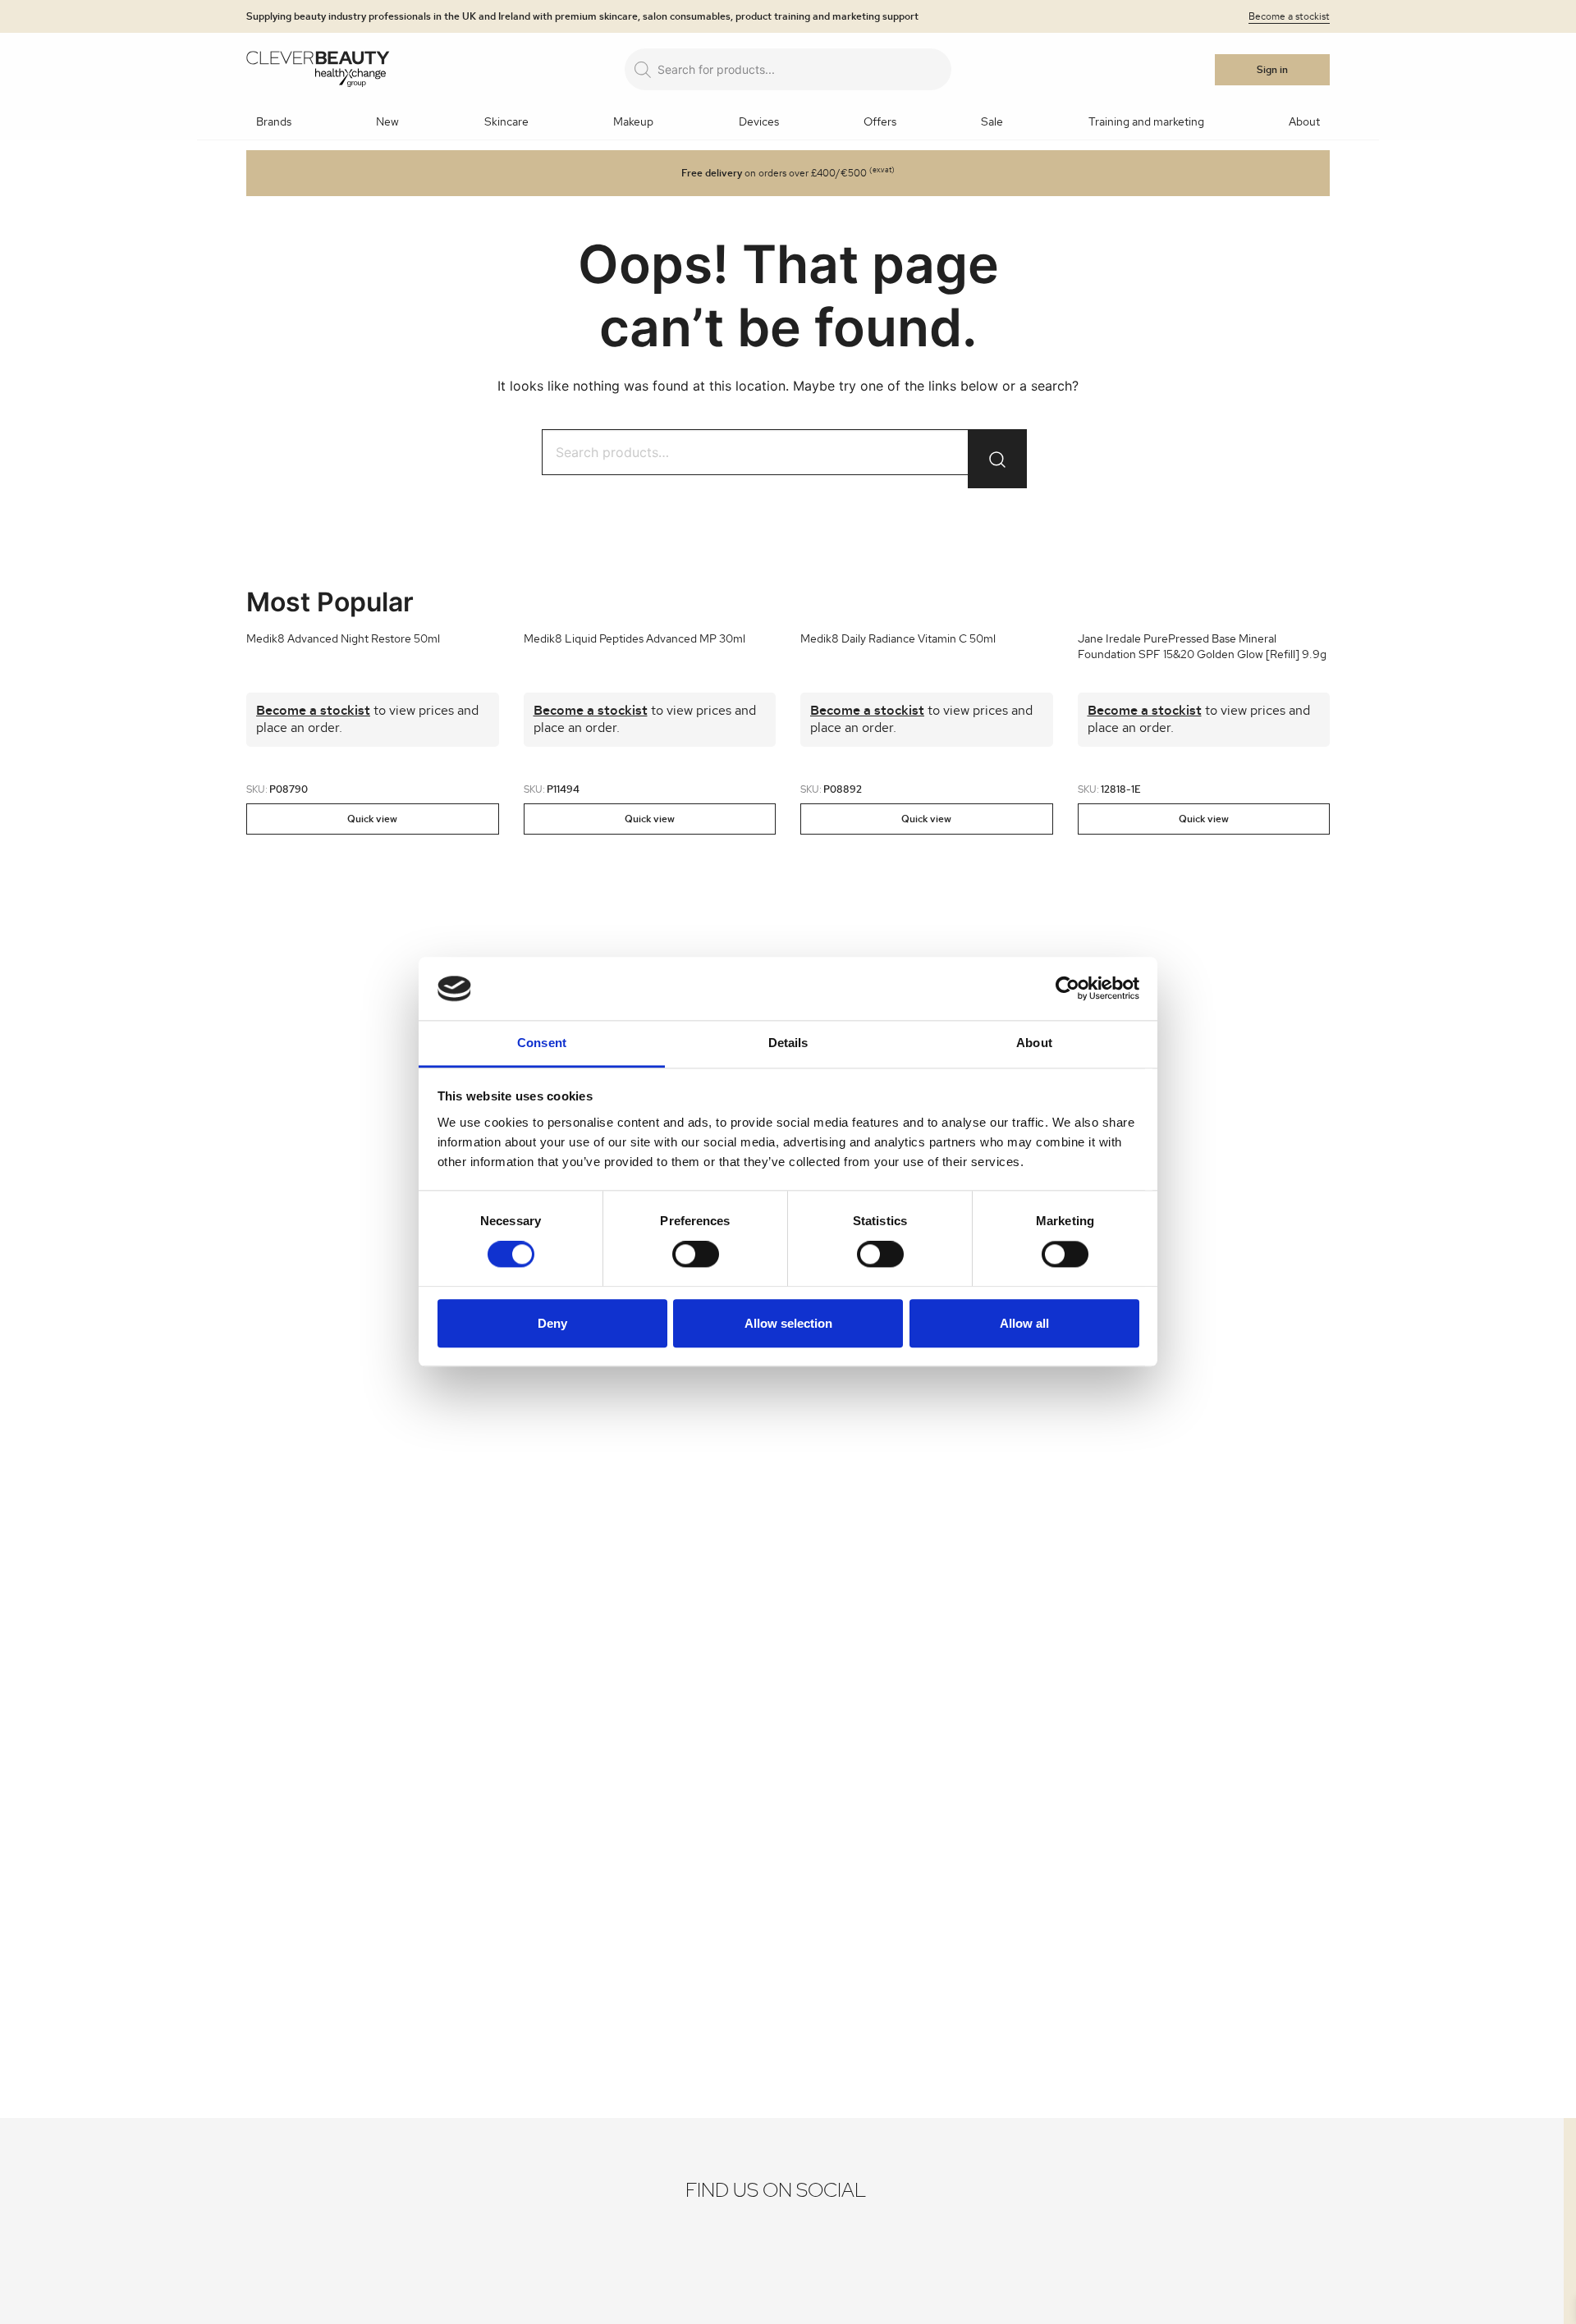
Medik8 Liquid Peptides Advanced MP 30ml (635, 639)
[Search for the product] (997, 459)
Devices (759, 122)
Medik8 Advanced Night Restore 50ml (343, 639)
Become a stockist (1289, 16)
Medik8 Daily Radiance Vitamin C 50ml (898, 639)
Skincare (506, 122)
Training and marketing (1146, 122)
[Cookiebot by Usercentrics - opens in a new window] (1067, 989)
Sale (992, 122)
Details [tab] (788, 1043)
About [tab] (1034, 1043)
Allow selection (788, 1323)
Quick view (372, 819)
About (1304, 122)
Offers (880, 122)
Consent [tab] (542, 1043)
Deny (552, 1323)
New (387, 122)
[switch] (696, 1254)
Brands (274, 122)
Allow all (1024, 1323)
